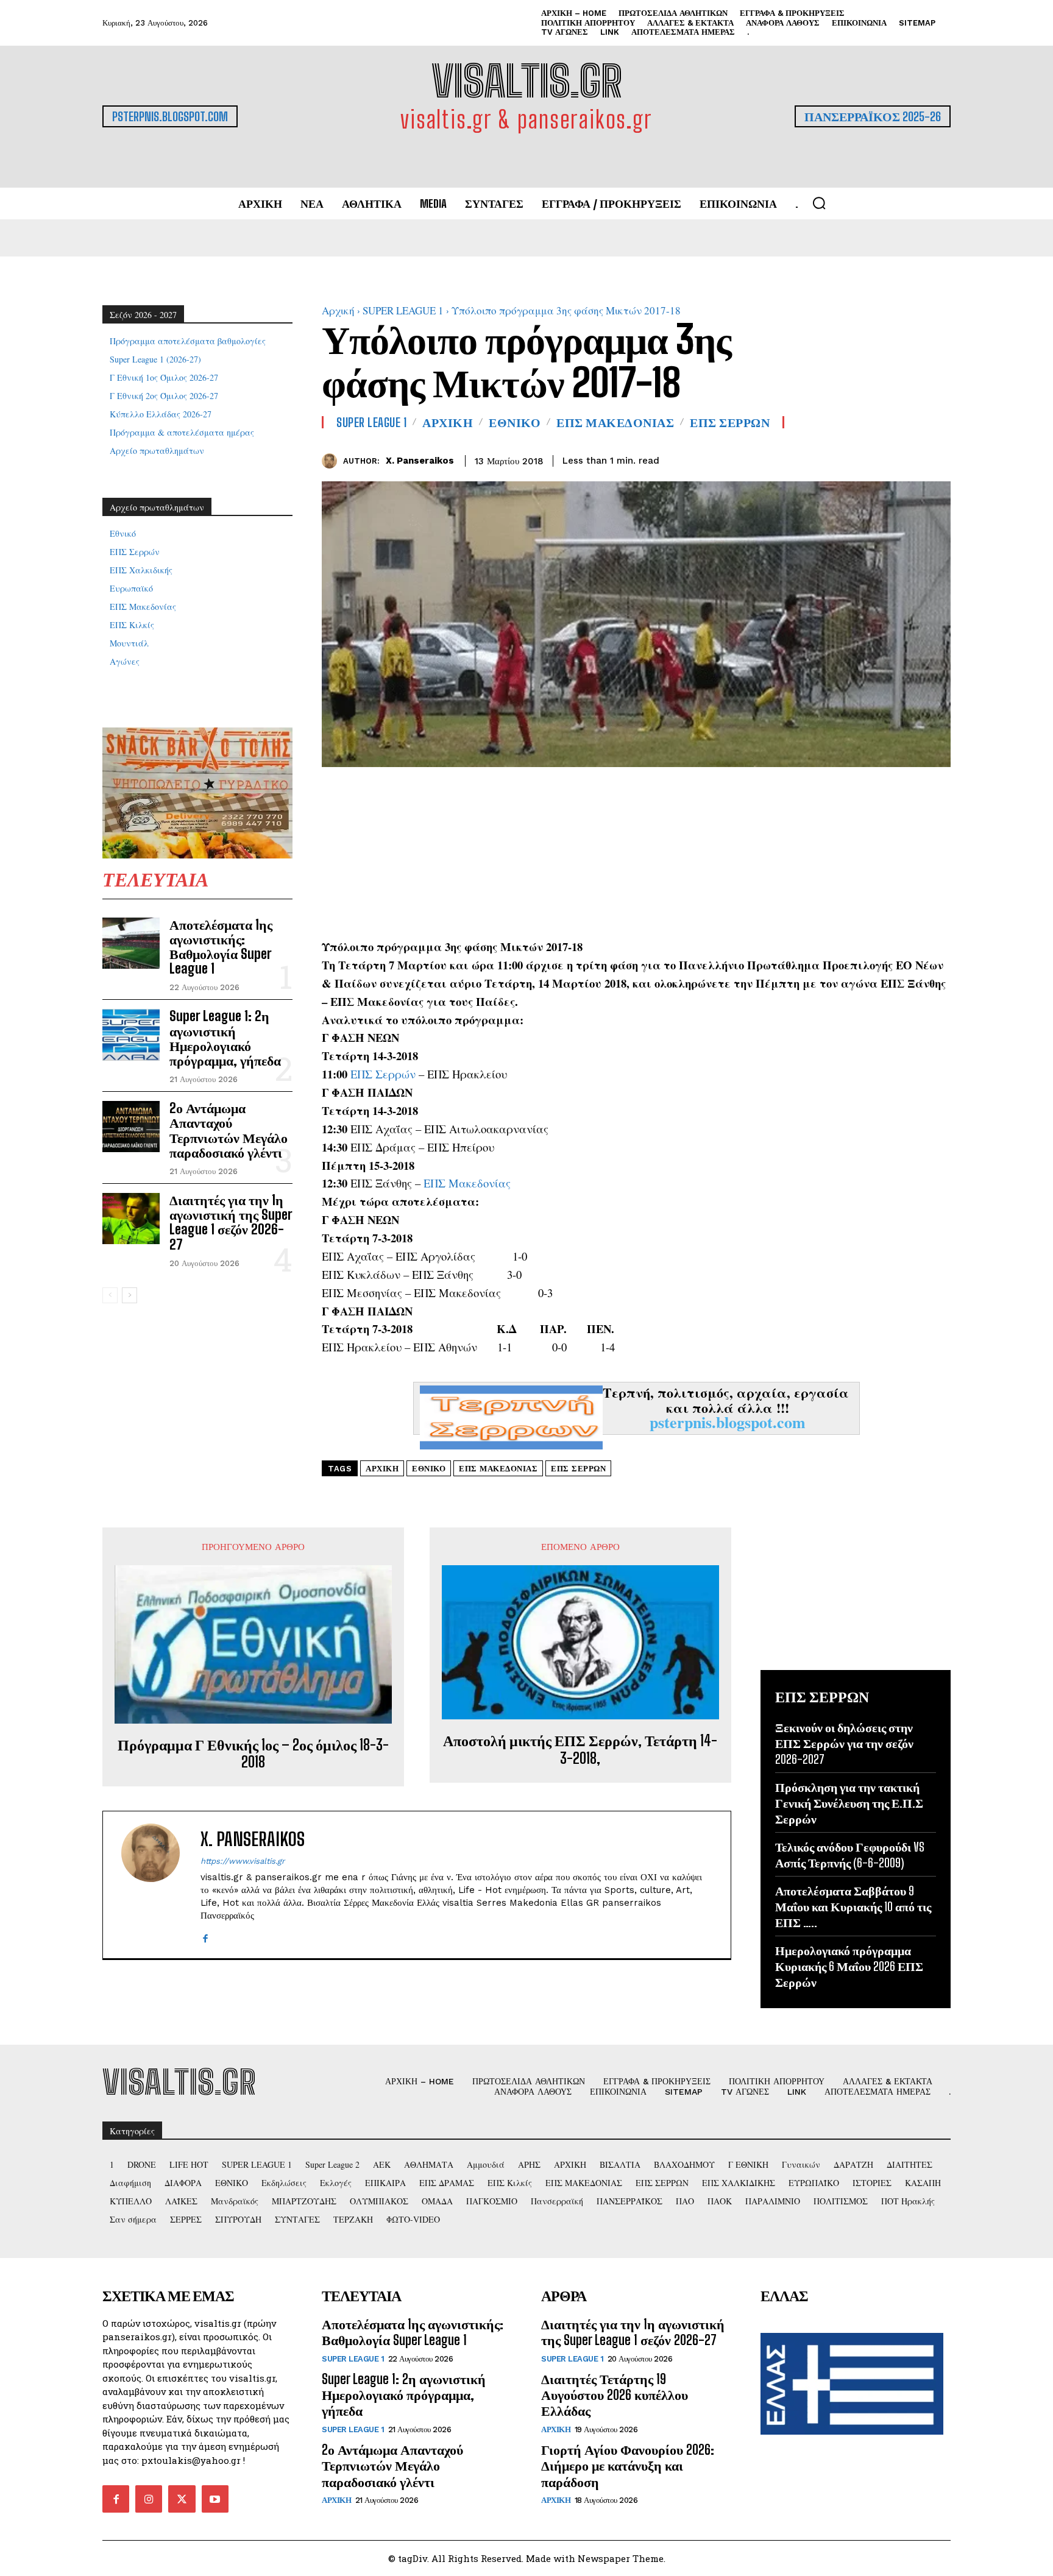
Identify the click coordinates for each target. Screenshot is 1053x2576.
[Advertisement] (636, 852)
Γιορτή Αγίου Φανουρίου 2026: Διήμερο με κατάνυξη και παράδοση (628, 2466)
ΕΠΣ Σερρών (383, 1074)
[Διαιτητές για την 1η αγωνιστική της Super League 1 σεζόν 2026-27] (131, 1219)
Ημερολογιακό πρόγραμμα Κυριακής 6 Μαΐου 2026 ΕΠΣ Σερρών (849, 1966)
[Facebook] (882, 459)
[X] (910, 459)
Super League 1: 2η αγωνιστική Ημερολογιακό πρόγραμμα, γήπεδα (225, 1038)
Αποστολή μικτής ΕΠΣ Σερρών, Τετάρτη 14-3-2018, (580, 1750)
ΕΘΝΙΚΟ (515, 422)
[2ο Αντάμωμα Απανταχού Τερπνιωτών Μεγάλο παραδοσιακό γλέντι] (131, 1127)
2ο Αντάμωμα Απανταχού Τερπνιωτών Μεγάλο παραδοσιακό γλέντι (229, 1130)
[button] (819, 203)
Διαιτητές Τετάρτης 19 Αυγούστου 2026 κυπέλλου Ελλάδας (615, 2395)
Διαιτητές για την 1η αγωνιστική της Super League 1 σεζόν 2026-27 (231, 1222)
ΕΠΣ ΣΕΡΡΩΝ (730, 422)
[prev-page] (110, 1295)
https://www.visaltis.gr (243, 1861)
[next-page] (129, 1295)
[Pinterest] (938, 459)
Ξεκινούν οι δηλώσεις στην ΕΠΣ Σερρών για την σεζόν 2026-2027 (844, 1743)
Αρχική (338, 310)
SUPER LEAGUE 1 (403, 310)
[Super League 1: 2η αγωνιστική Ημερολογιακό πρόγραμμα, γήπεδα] (131, 1035)
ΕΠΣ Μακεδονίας (467, 1183)
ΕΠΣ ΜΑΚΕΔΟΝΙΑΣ (615, 422)
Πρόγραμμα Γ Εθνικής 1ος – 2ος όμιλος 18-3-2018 (253, 1754)
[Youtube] (215, 2499)
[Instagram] (149, 2499)
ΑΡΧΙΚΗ (448, 422)
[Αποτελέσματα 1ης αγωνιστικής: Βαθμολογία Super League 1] (131, 943)
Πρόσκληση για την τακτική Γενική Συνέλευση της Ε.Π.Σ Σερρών (849, 1803)
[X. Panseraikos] (332, 461)
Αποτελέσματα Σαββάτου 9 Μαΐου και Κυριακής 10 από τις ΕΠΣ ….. (853, 1906)
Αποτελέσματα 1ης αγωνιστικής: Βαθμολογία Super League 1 (221, 947)
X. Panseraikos (420, 461)
